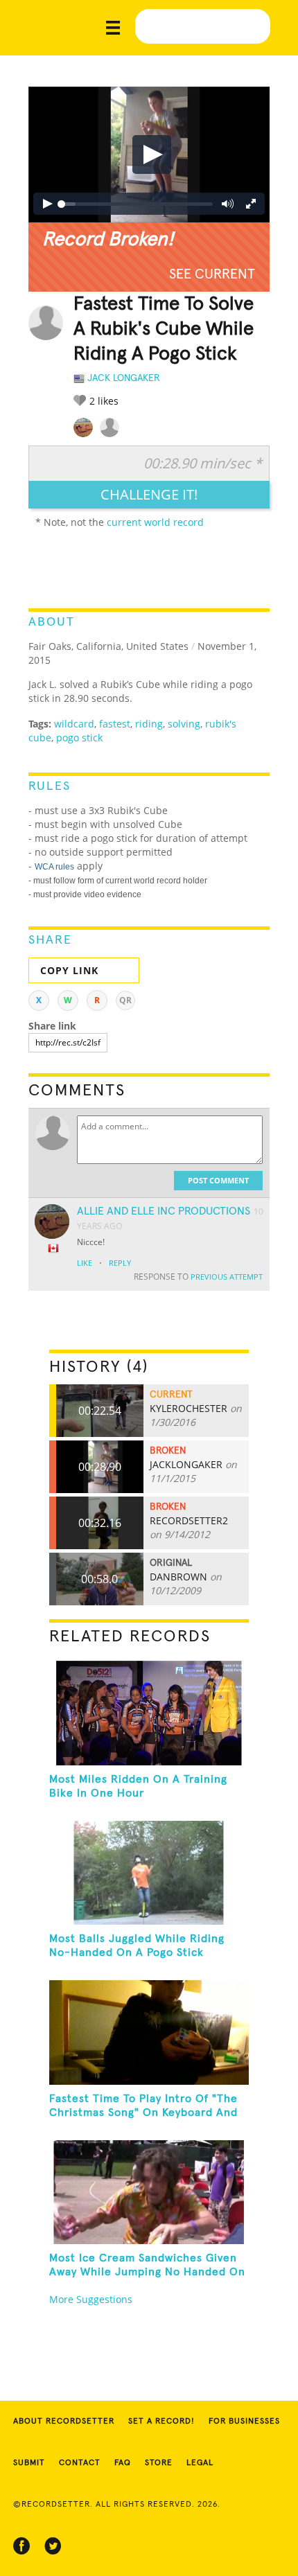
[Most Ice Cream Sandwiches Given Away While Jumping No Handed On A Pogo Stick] (149, 2192)
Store (159, 2463)
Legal (200, 2463)
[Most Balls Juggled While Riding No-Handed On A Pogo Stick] (149, 1873)
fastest (115, 724)
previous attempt (227, 1277)
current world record (155, 522)
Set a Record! (161, 2421)
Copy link (69, 970)
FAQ (123, 2463)
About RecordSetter (64, 2421)
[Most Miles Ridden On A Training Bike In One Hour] (149, 1713)
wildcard (74, 724)
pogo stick (79, 738)
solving (184, 724)
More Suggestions (91, 2299)
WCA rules (54, 867)
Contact (80, 2463)
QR (125, 1000)
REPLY (120, 1263)
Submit (29, 2463)
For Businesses (244, 2421)
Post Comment (218, 1180)
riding (149, 724)
